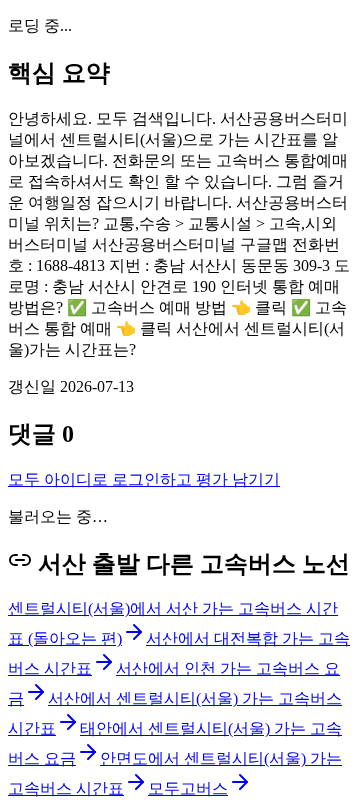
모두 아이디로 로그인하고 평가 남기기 (144, 479)
